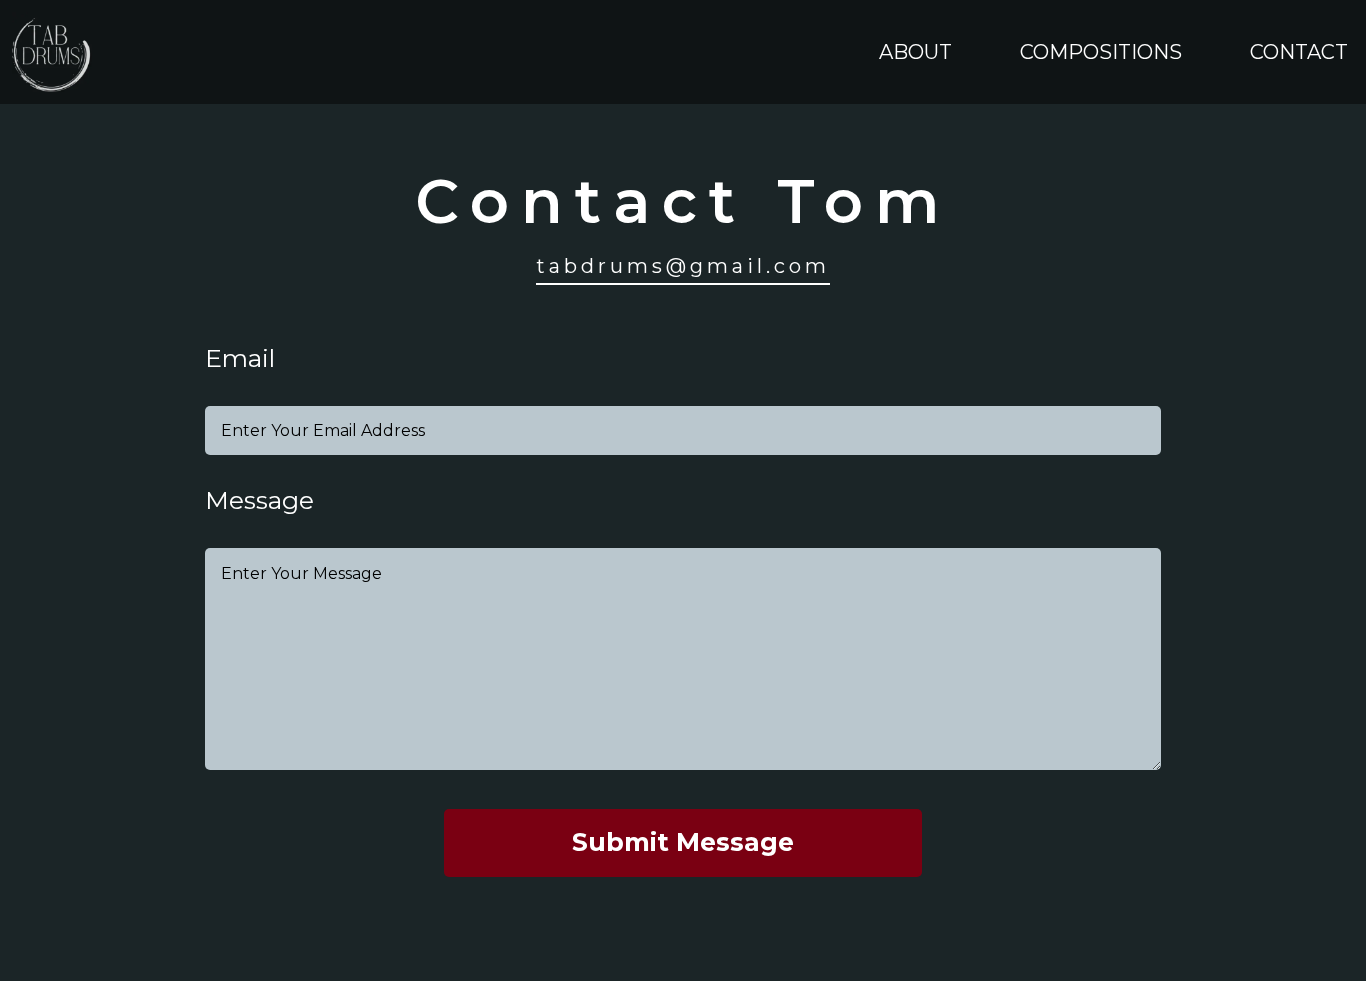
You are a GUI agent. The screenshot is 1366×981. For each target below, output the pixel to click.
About (915, 52)
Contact (1299, 52)
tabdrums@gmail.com (683, 266)
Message (259, 501)
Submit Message (683, 842)
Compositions (1101, 52)
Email (240, 359)
